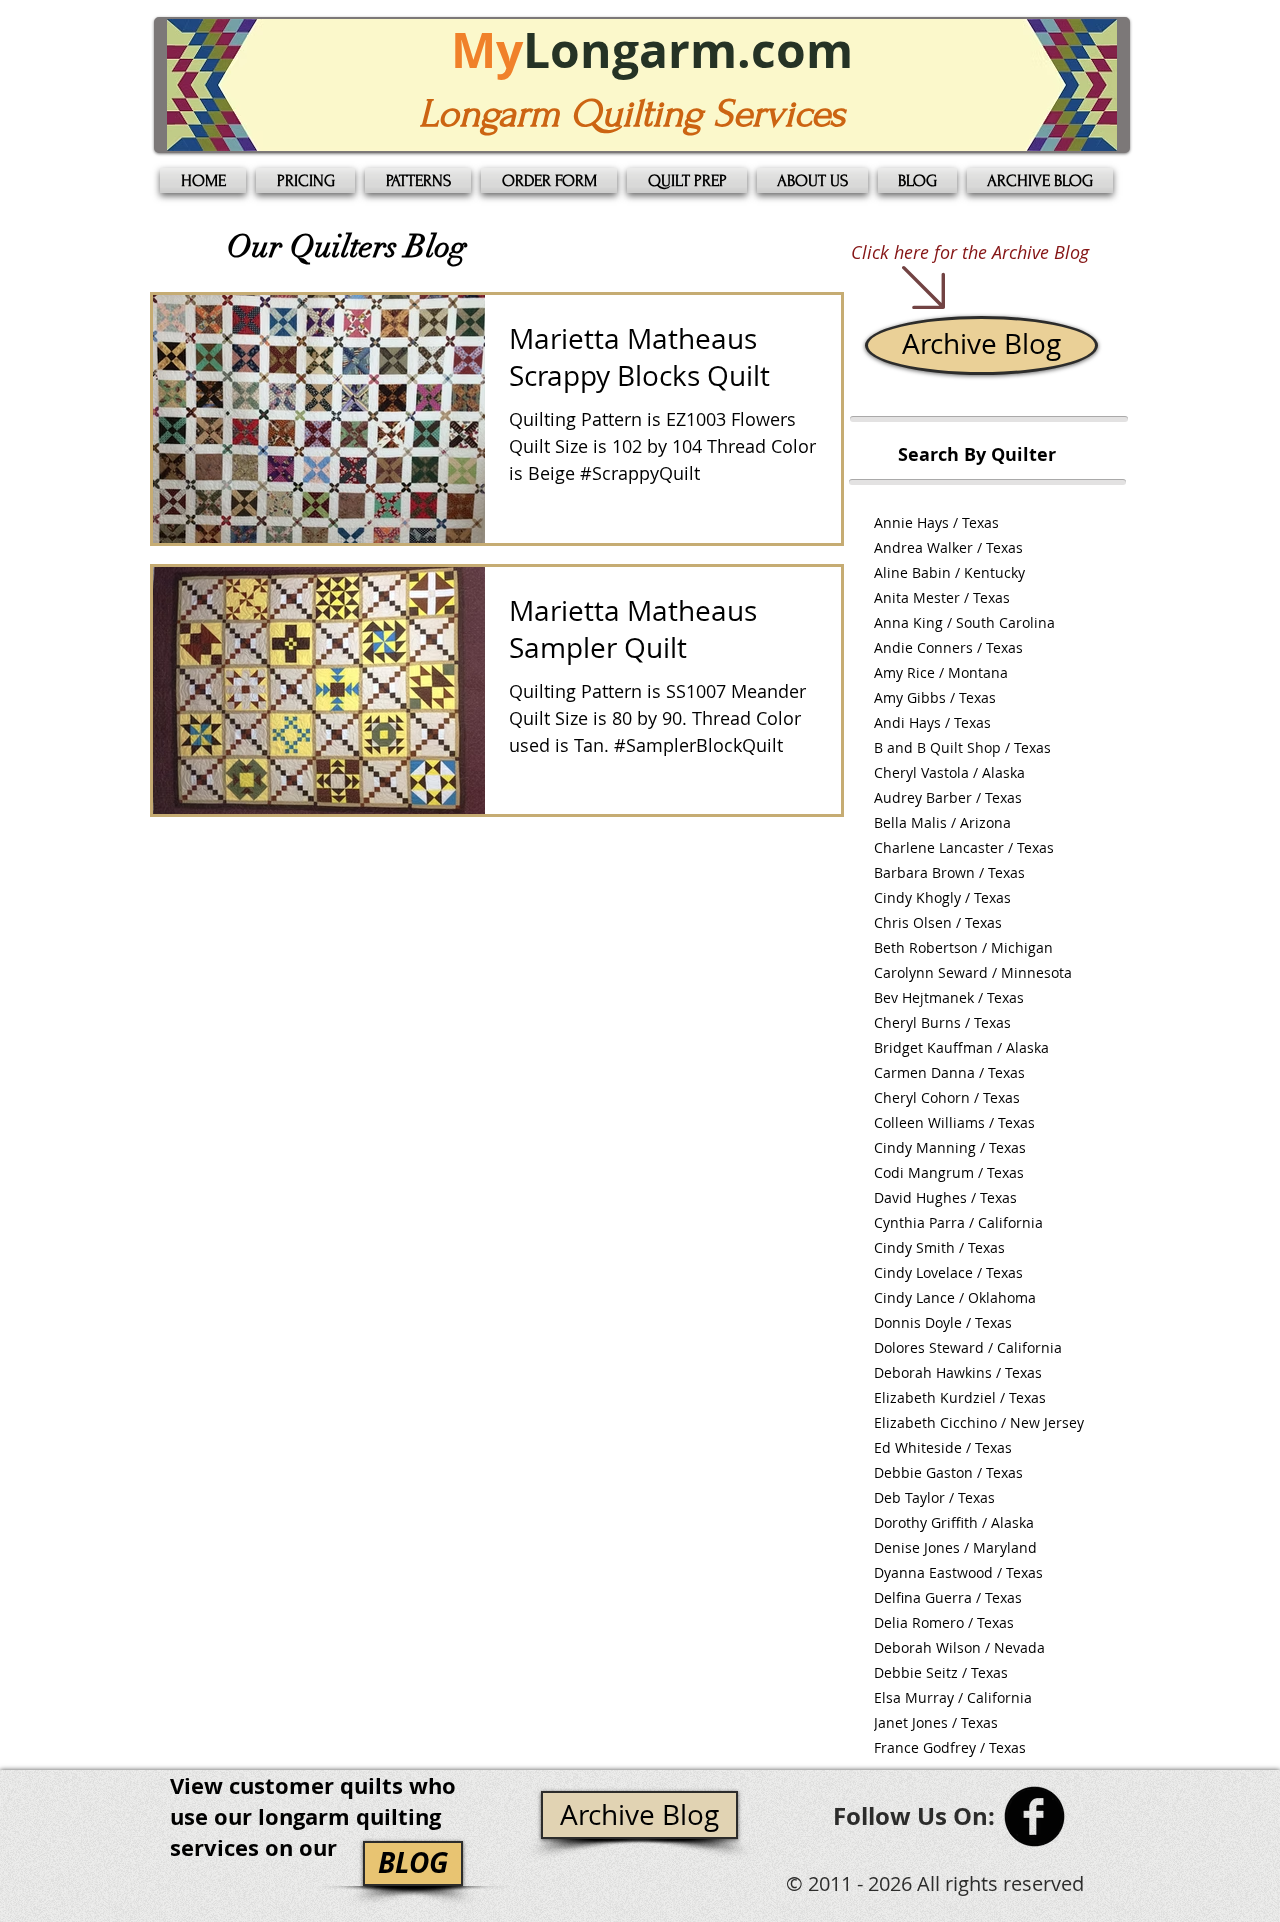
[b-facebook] (1034, 1816)
